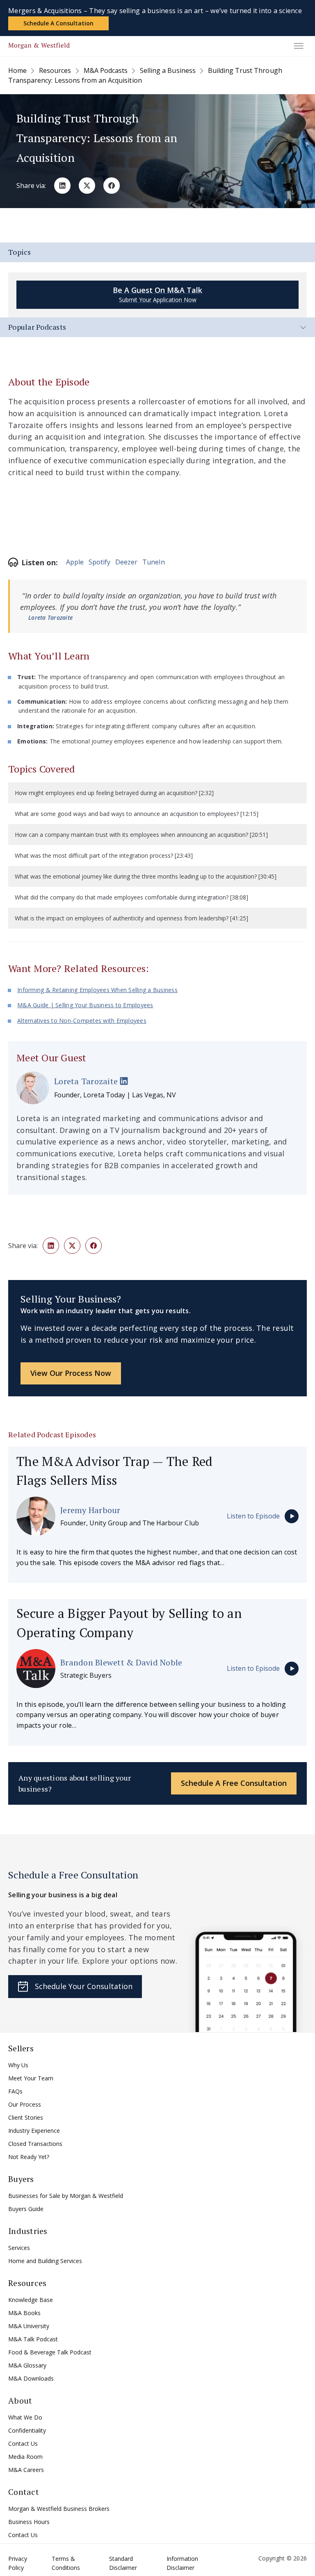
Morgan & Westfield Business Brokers (59, 2509)
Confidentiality (27, 2430)
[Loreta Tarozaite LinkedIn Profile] (124, 1082)
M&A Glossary (27, 2365)
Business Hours (29, 2522)
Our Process (25, 2104)
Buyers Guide (26, 2209)
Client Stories (26, 2117)
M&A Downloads (31, 2378)
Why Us (18, 2065)
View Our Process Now (71, 1373)
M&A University (29, 2326)
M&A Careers (26, 2470)
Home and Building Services (45, 2261)
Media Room (25, 2457)
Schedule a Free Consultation (234, 1783)
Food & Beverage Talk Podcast (50, 2352)
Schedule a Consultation (58, 23)
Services (19, 2248)
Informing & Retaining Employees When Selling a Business (97, 990)
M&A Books (24, 2313)
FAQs (15, 2091)
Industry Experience (34, 2131)
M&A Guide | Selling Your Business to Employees (85, 1005)
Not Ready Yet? (29, 2157)
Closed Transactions (35, 2144)
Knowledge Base (31, 2300)
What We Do (25, 2417)
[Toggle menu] (299, 46)
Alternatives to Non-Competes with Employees (82, 1021)
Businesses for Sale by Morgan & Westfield (66, 2196)
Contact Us (23, 2443)
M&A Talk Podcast (33, 2339)
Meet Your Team (31, 2078)
